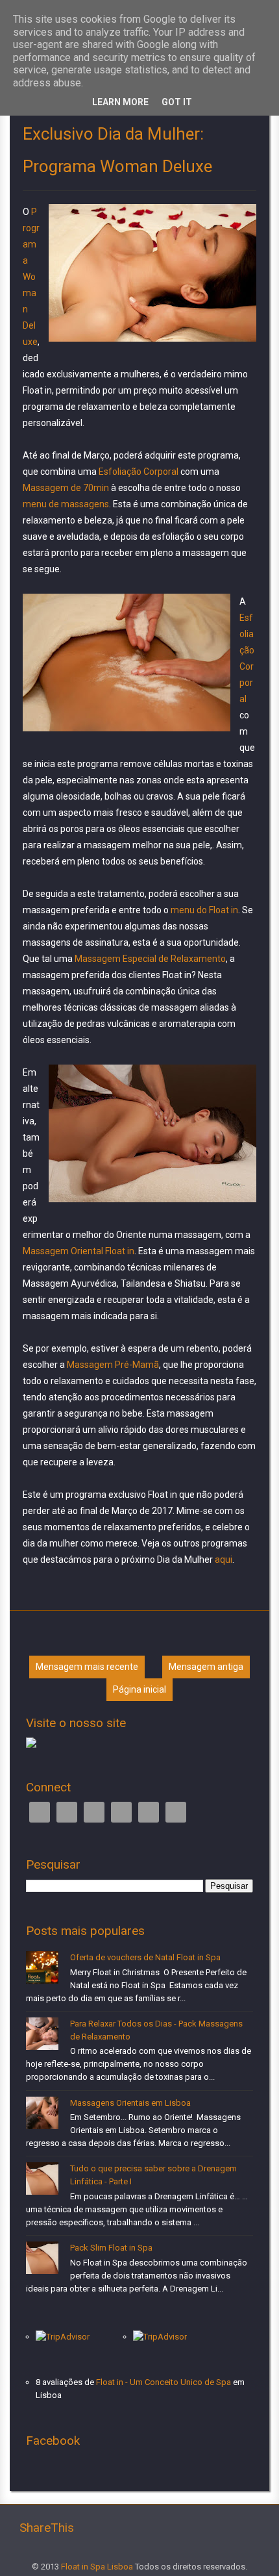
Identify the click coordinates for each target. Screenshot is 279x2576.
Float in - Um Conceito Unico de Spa (164, 2382)
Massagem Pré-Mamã (113, 1365)
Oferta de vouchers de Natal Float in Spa (145, 1957)
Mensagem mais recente (87, 1667)
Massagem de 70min (67, 488)
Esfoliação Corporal (139, 472)
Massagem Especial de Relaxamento (150, 959)
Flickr (176, 1812)
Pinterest (149, 1812)
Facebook (40, 1812)
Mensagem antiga (206, 1667)
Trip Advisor (121, 1812)
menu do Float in (204, 910)
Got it (177, 102)
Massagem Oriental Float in (79, 1251)
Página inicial (139, 1689)
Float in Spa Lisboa (97, 2567)
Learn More (120, 102)
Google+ (94, 1812)
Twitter (67, 1812)
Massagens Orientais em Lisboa (130, 2103)
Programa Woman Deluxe (31, 277)
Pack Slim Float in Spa (111, 2248)
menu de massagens (66, 504)
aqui (223, 1559)
